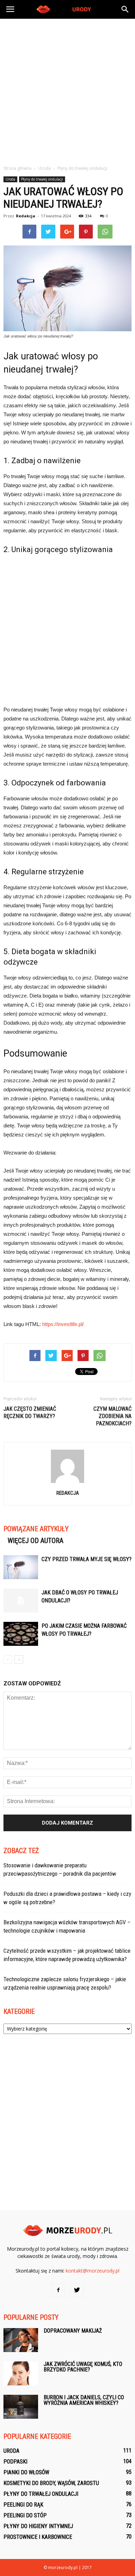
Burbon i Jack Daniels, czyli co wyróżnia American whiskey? (84, 2400)
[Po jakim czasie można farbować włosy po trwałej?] (21, 1634)
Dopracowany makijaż (73, 2331)
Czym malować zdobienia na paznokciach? (112, 1416)
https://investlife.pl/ (63, 1324)
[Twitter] (77, 2290)
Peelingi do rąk (23, 2505)
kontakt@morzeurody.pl (93, 2271)
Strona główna (17, 168)
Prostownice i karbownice (38, 2537)
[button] (125, 9)
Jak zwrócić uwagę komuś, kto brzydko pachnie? (83, 2367)
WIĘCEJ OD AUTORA (35, 1541)
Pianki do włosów (26, 2472)
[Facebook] (58, 2290)
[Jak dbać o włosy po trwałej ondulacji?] (21, 1600)
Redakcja (26, 216)
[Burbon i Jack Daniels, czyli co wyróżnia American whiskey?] (21, 2407)
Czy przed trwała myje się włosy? (87, 1559)
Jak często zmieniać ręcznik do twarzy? (30, 1412)
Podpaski (15, 2462)
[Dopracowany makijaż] (21, 2340)
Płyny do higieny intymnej (38, 2526)
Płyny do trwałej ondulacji (42, 179)
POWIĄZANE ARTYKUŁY (36, 1529)
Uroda (10, 179)
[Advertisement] (67, 90)
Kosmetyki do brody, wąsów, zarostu (51, 2483)
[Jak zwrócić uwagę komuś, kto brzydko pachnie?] (21, 2373)
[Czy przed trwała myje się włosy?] (21, 1567)
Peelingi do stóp (25, 2515)
